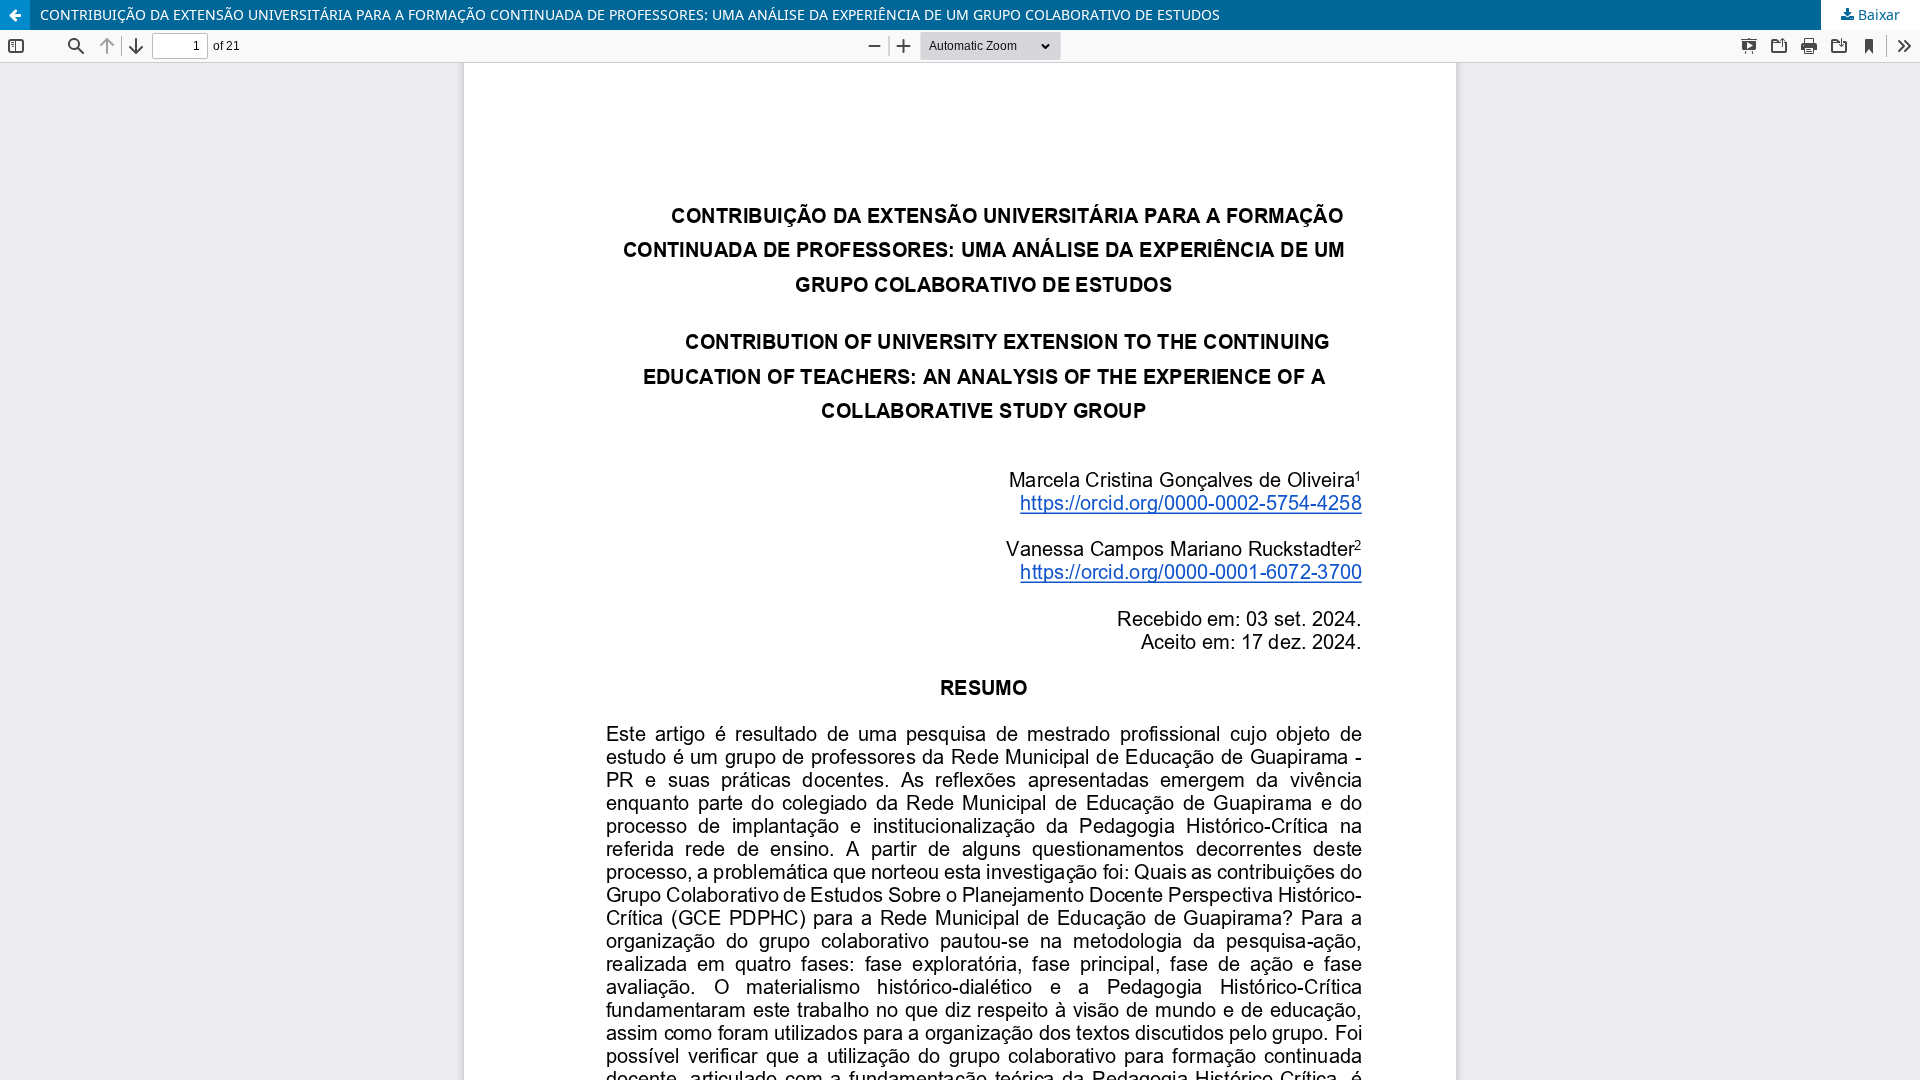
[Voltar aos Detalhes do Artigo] (15, 15)
